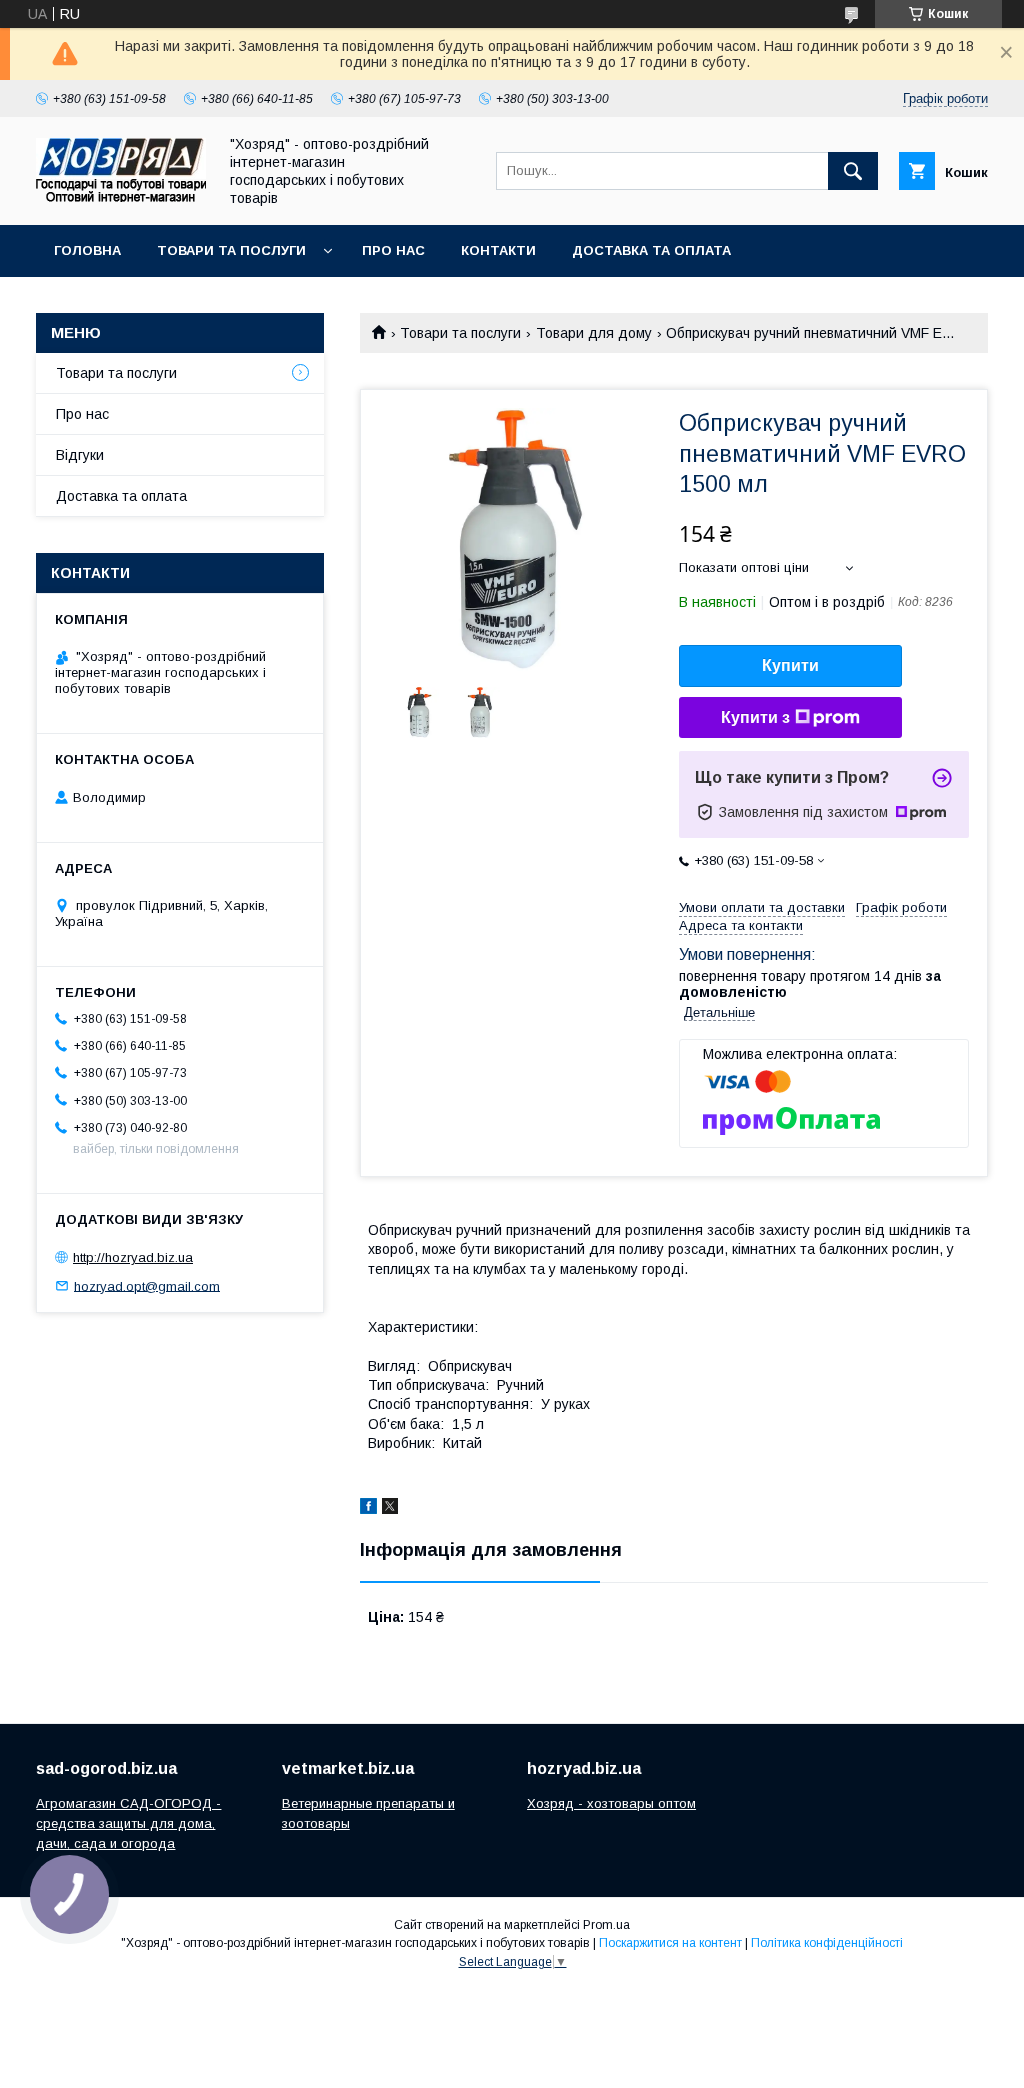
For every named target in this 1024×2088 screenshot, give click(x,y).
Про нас (393, 250)
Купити (790, 665)
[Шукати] (853, 171)
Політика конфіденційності (827, 1943)
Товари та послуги (231, 250)
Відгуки (80, 455)
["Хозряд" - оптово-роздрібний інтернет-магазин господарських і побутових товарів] (121, 197)
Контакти (498, 250)
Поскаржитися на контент (670, 1943)
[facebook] (368, 1509)
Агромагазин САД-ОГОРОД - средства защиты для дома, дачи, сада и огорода (128, 1823)
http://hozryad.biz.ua (133, 1257)
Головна (87, 250)
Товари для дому (594, 333)
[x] (390, 1509)
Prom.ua (606, 1925)
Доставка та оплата (651, 250)
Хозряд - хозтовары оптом (611, 1803)
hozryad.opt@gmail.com (147, 1285)
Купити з (755, 717)
